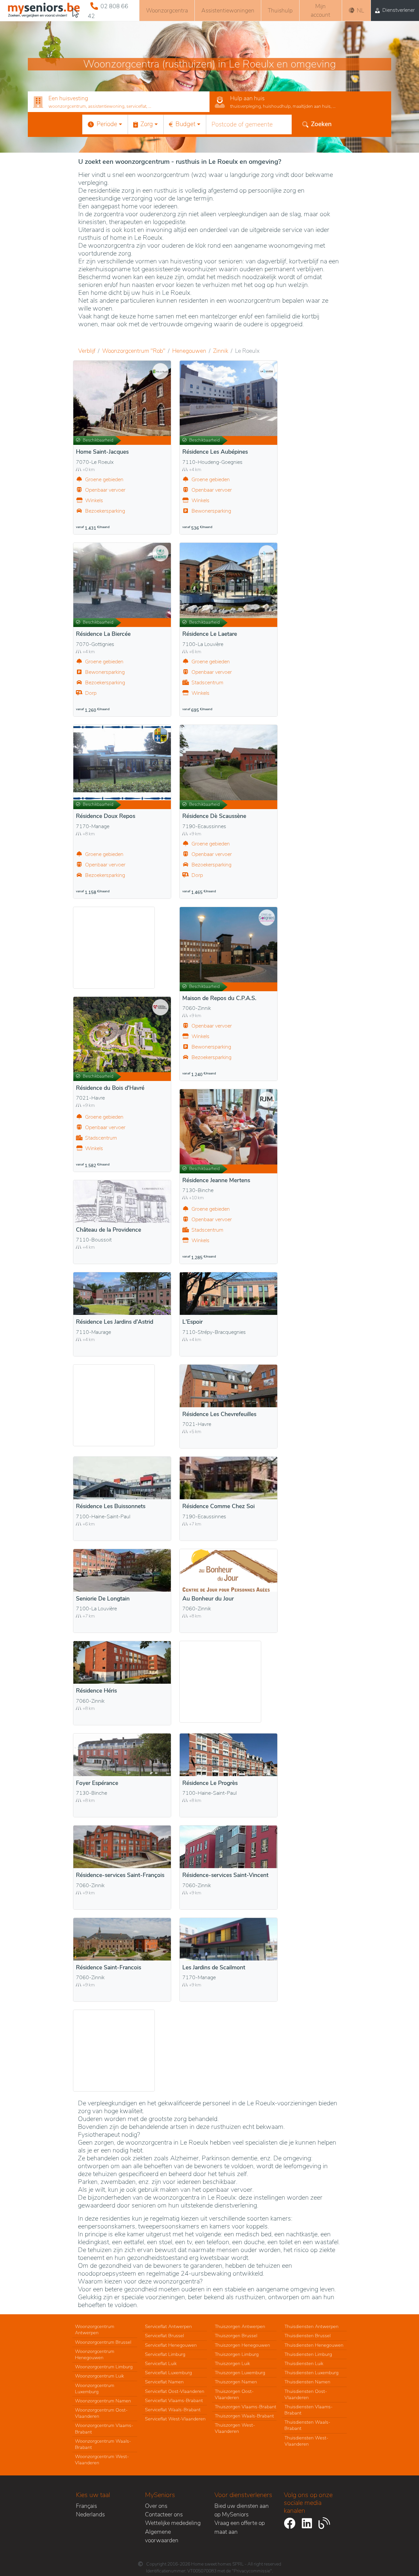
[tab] (119, 102)
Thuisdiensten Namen (307, 2382)
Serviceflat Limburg (165, 2354)
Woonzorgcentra (167, 10)
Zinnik (221, 351)
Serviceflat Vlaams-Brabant (174, 2400)
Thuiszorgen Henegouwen (242, 2345)
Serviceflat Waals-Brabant (173, 2410)
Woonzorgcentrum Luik (100, 2376)
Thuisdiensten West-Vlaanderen (306, 2441)
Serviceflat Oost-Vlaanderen (175, 2391)
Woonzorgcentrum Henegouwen (95, 2354)
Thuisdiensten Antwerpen (311, 2326)
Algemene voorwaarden (162, 2536)
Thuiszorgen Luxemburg (240, 2373)
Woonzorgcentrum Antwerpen (95, 2330)
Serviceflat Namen (164, 2382)
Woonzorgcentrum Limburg (104, 2367)
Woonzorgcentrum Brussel (103, 2342)
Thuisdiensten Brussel (308, 2336)
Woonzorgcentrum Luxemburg (95, 2388)
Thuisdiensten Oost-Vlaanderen (306, 2394)
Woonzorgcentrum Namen (103, 2401)
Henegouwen (189, 351)
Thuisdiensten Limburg (308, 2354)
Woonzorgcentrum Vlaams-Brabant (104, 2428)
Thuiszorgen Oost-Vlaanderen (234, 2394)
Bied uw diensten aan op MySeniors (242, 2510)
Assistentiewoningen (228, 10)
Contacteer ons (164, 2514)
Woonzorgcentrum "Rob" (134, 351)
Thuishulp (280, 10)
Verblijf (87, 351)
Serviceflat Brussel (164, 2336)
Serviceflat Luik (161, 2363)
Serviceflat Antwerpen (168, 2326)
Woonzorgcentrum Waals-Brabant (103, 2444)
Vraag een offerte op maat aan (240, 2527)
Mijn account (320, 10)
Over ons (156, 2506)
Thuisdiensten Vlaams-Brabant (309, 2410)
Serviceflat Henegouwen (171, 2345)
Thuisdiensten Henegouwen (314, 2345)
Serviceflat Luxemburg (168, 2373)
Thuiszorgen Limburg (237, 2354)
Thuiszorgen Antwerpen (240, 2326)
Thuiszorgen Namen (236, 2382)
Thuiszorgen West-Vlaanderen (235, 2428)
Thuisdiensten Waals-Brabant (307, 2425)
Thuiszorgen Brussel (236, 2336)
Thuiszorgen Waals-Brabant (244, 2416)
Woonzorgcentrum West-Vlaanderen (102, 2460)
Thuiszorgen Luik (232, 2363)
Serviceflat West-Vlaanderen (175, 2419)
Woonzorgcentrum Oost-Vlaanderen (101, 2413)
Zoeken (321, 124)
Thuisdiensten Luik (304, 2363)
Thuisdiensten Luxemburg (311, 2373)
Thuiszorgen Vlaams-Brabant (246, 2407)
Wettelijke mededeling (173, 2523)
